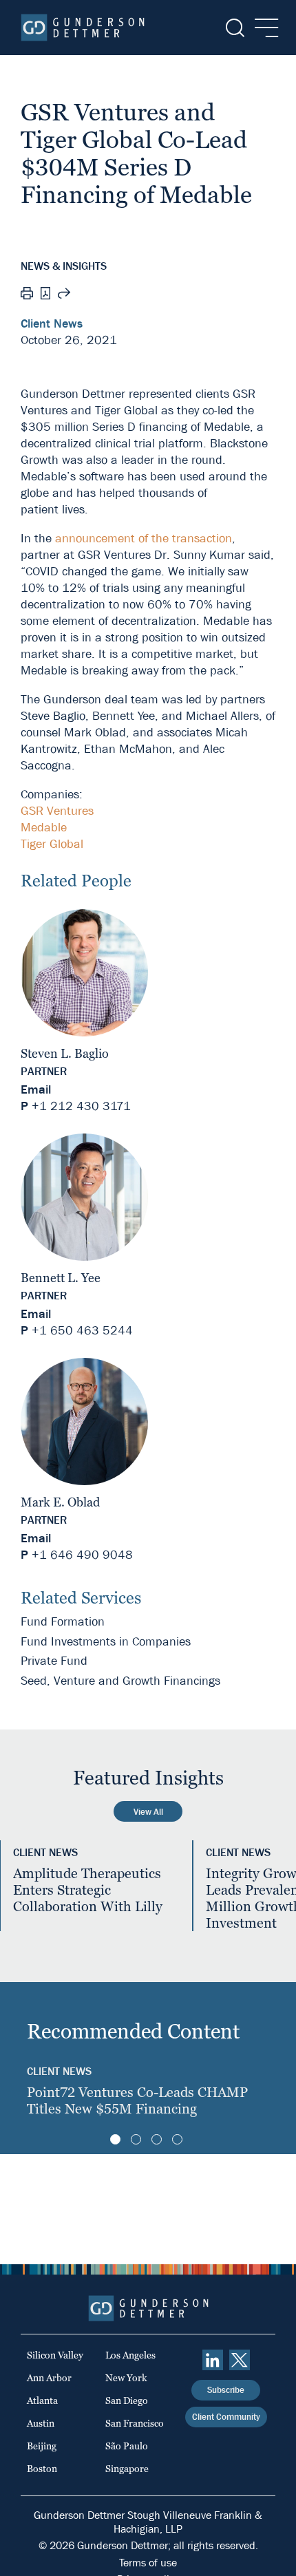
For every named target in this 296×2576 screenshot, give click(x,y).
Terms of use (148, 2563)
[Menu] (263, 28)
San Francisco (135, 2423)
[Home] (83, 28)
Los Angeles (130, 2355)
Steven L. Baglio (65, 1053)
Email (36, 1090)
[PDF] (45, 295)
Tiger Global (52, 844)
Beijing (42, 2446)
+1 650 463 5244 (82, 1331)
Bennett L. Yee (61, 1278)
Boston (42, 2469)
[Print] (27, 295)
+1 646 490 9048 (82, 1555)
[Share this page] (64, 295)
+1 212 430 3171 (81, 1106)
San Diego (127, 2401)
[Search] (234, 28)
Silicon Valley (55, 2355)
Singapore (127, 2469)
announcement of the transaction (144, 539)
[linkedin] (213, 2360)
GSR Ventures (57, 811)
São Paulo (127, 2446)
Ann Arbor (49, 2378)
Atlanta (42, 2401)
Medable (44, 828)
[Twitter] (240, 2360)
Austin (41, 2423)
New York (126, 2378)
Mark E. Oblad (60, 1502)
